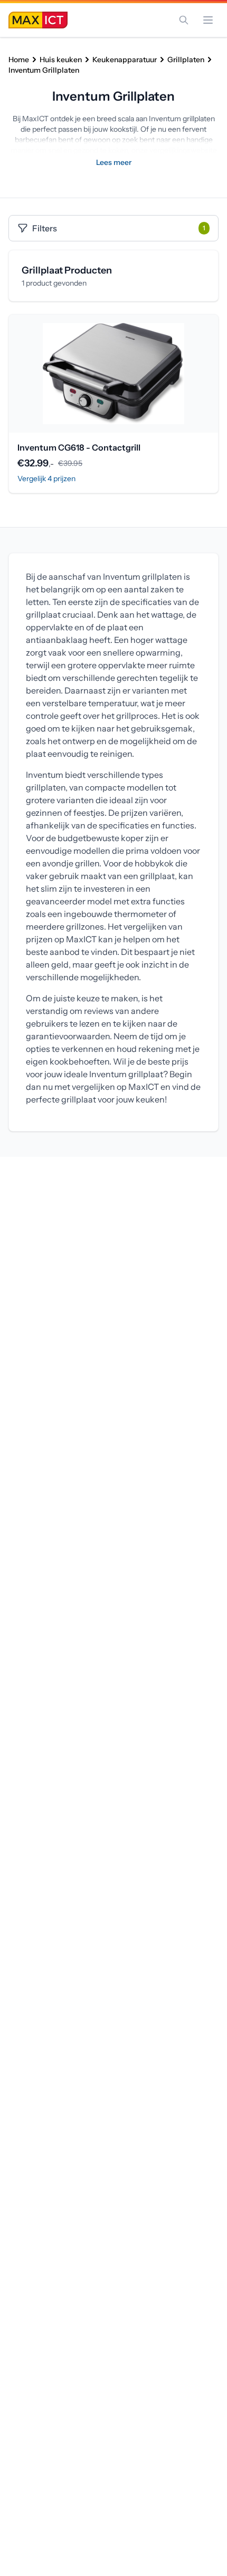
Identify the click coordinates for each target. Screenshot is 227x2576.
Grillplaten (186, 60)
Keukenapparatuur (125, 60)
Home (19, 60)
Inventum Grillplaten (44, 70)
